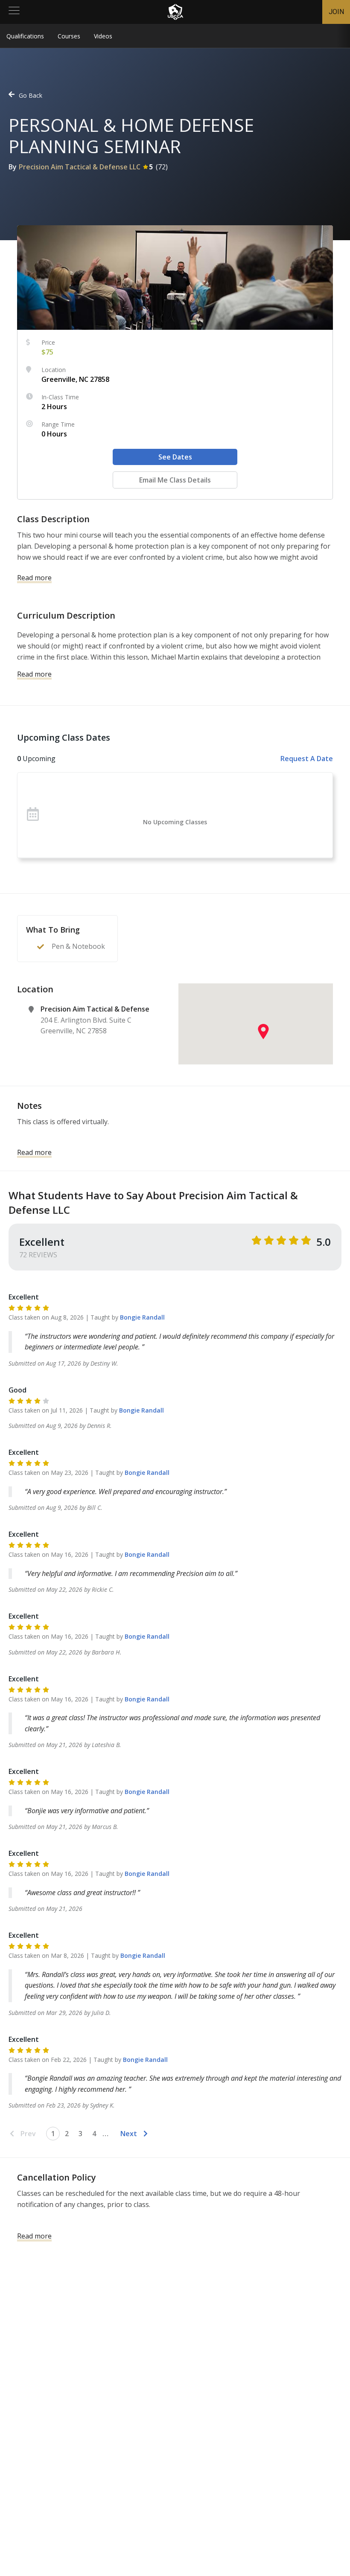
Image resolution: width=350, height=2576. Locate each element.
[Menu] (14, 12)
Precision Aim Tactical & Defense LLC (80, 167)
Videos (103, 36)
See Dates (175, 457)
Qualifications (25, 36)
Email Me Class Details (175, 480)
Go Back (31, 95)
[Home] (175, 12)
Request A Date (307, 759)
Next (129, 2134)
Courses (69, 36)
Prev (28, 2134)
